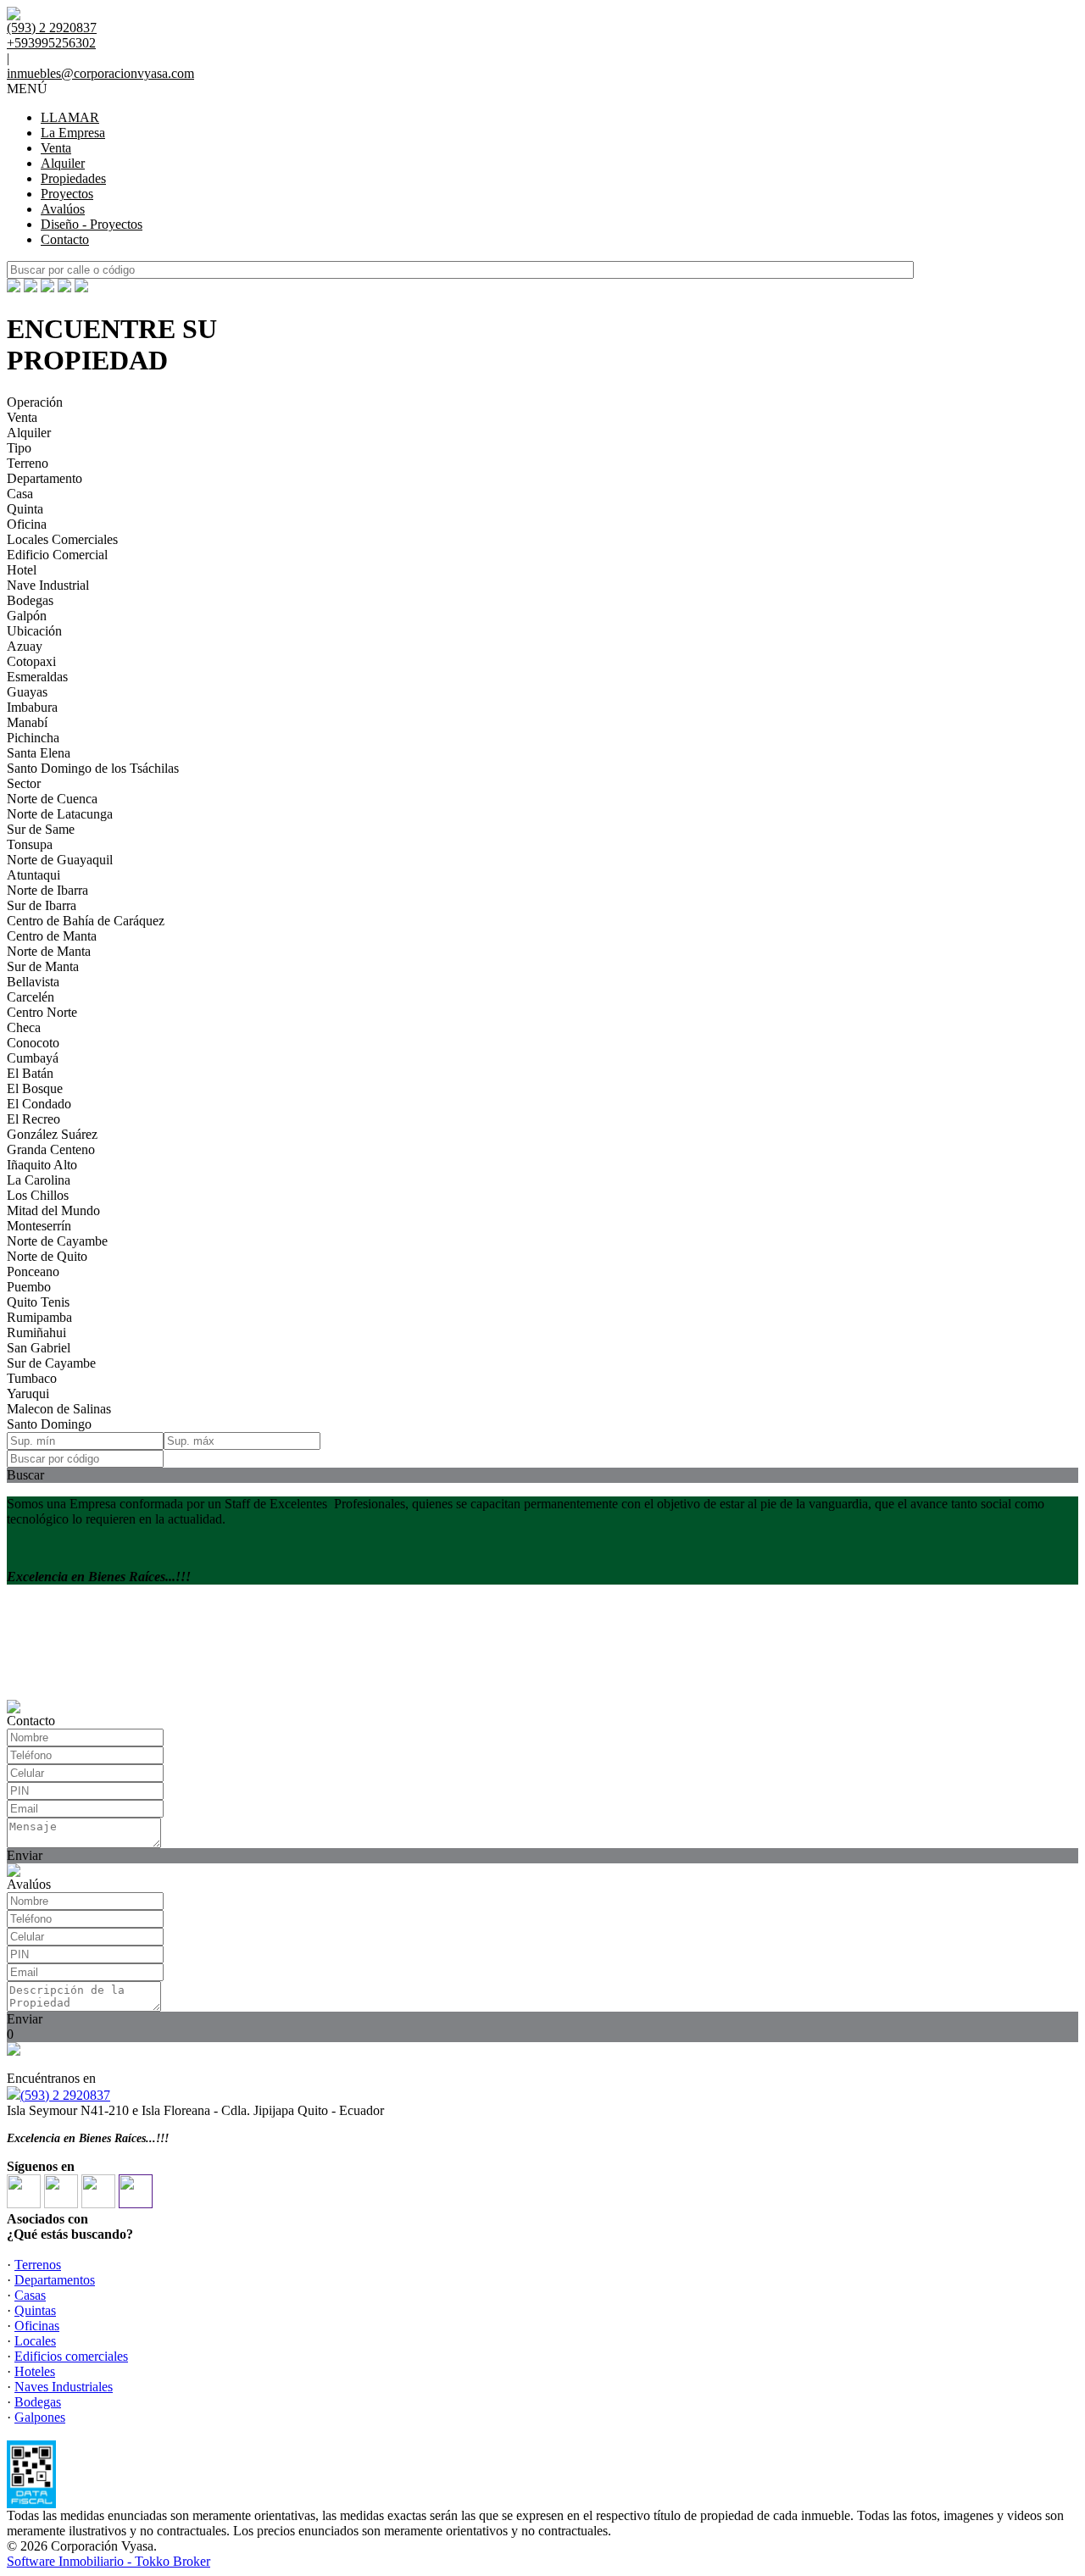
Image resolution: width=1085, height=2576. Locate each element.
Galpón (27, 616)
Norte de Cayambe (57, 1241)
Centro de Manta (52, 936)
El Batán (30, 1073)
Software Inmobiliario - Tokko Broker (108, 2561)
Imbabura (32, 707)
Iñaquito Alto (42, 1165)
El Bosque (35, 1088)
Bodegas (30, 600)
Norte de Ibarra (47, 890)
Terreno (28, 463)
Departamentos (55, 2280)
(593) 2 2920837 (65, 2095)
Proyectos (67, 194)
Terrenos (38, 2265)
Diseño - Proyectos (92, 224)
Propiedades (73, 178)
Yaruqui (28, 1393)
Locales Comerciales (62, 539)
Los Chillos (38, 1195)
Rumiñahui (36, 1332)
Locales (35, 2341)
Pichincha (33, 738)
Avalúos (63, 209)
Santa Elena (39, 753)
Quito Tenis (38, 1302)
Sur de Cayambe (51, 1363)
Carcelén (31, 997)
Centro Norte (42, 1012)
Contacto (65, 239)
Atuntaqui (33, 875)
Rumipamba (39, 1317)
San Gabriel (39, 1348)
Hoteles (35, 2371)
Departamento (45, 478)
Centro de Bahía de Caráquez (86, 921)
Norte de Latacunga (60, 814)
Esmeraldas (37, 677)
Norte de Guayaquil (60, 860)
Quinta (25, 509)
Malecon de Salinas (59, 1409)
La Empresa (73, 133)
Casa (20, 494)
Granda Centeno (51, 1149)
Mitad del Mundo (53, 1210)
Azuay (25, 646)
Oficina (27, 524)
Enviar (25, 1855)
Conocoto (33, 1043)
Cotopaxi (31, 661)
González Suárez (52, 1134)
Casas (30, 2295)
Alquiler (63, 163)
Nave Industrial (48, 585)
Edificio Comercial (57, 555)
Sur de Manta (43, 966)
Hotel (22, 570)
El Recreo (33, 1119)
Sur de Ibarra (42, 905)
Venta (56, 148)
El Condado (39, 1104)
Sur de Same (41, 829)
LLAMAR (70, 117)
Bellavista (33, 982)
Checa (24, 1027)
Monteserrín (39, 1226)
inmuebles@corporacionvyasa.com (100, 73)
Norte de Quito (47, 1256)
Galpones (40, 2417)
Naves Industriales (64, 2387)
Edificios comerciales (71, 2356)
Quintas (35, 2310)
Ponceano (33, 1271)
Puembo (29, 1287)
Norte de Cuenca (52, 799)
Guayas (27, 692)
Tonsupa (30, 844)
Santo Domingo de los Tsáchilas (93, 768)
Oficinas (37, 2326)
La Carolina (39, 1180)
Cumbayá (33, 1058)
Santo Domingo (49, 1424)
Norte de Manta (49, 951)
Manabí (27, 722)
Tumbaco (32, 1378)
